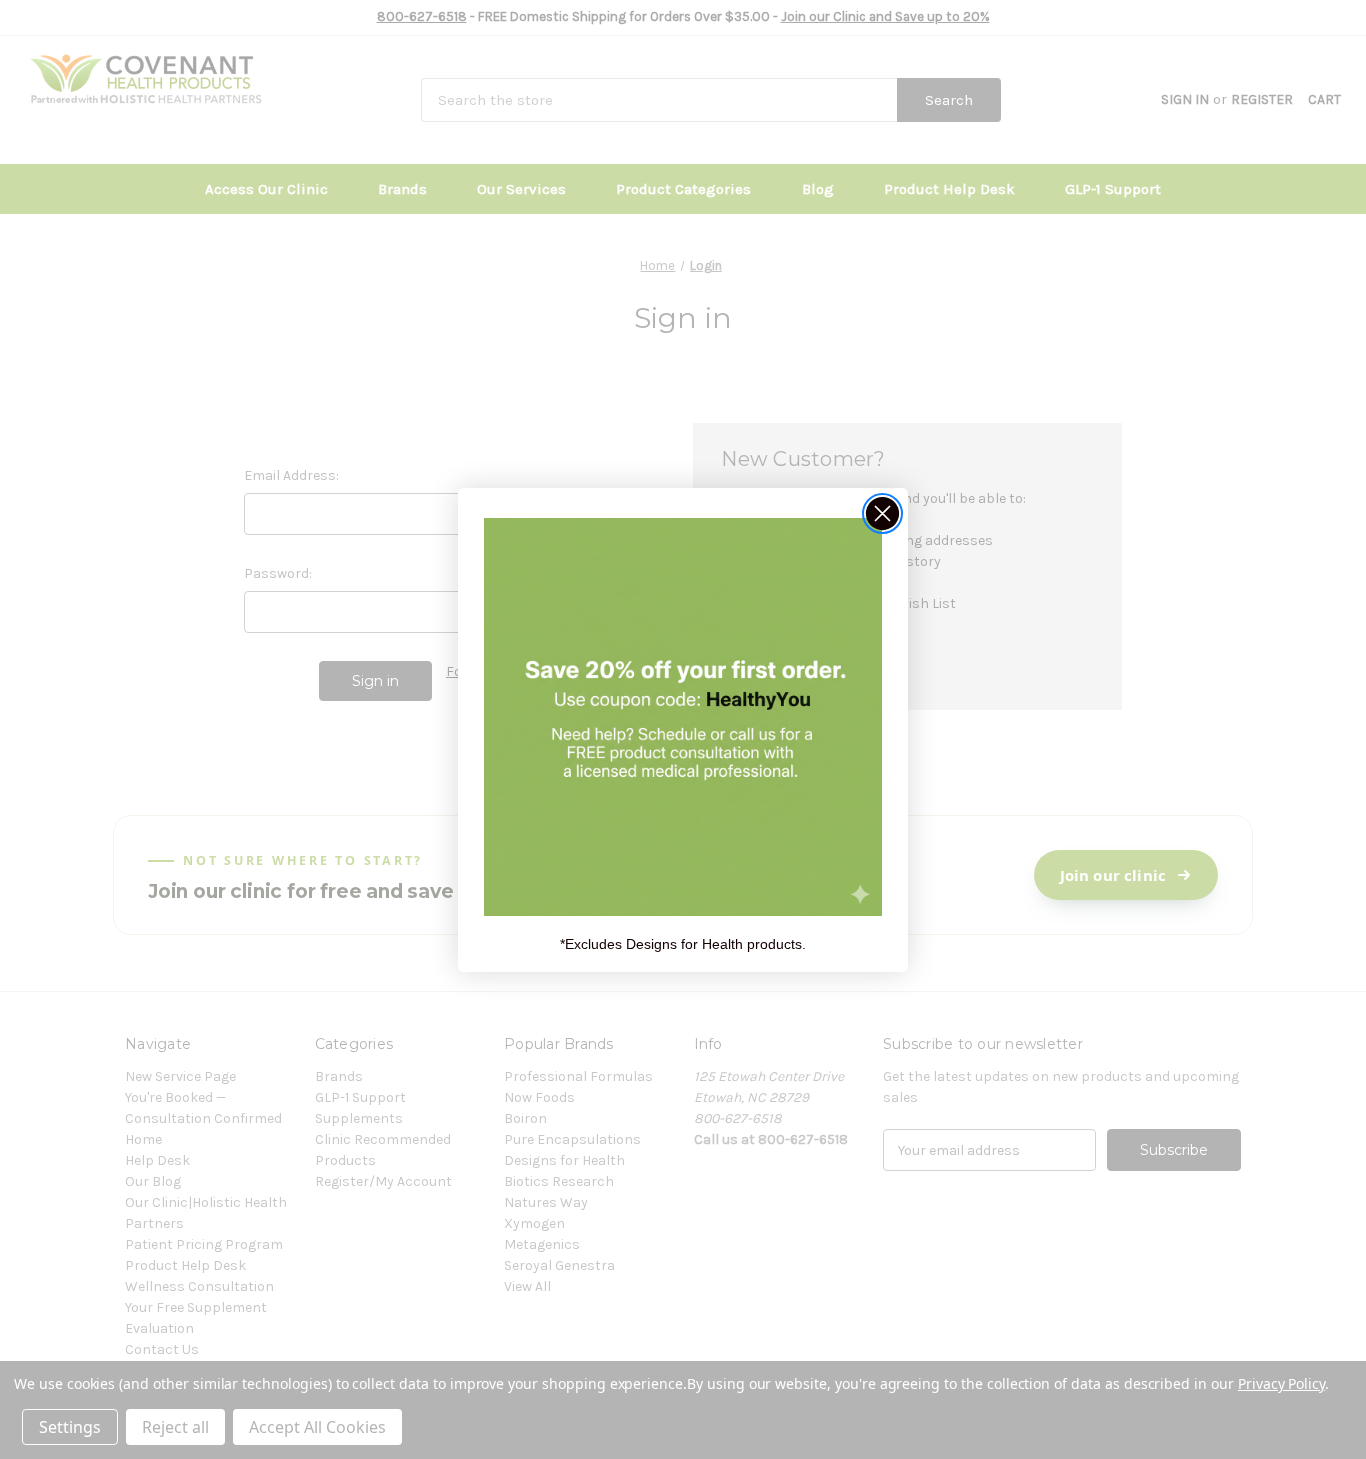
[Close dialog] (882, 513)
